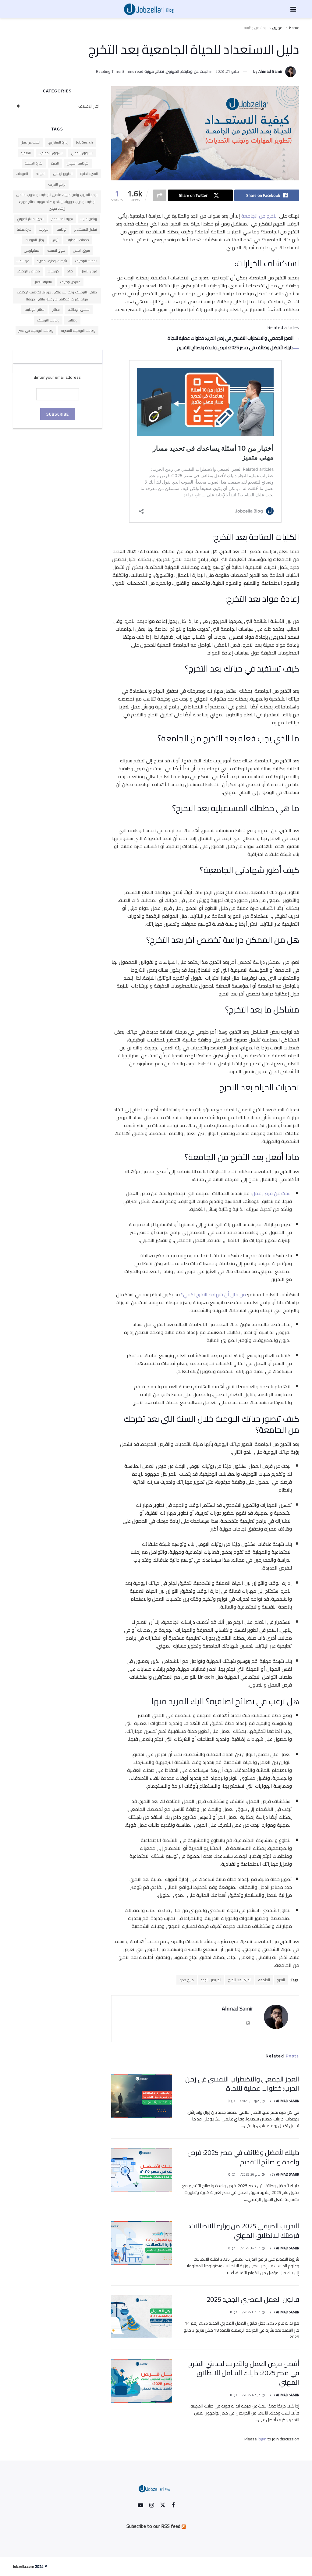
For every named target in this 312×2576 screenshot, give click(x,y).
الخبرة (55, 163)
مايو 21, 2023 (227, 71)
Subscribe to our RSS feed (153, 2526)
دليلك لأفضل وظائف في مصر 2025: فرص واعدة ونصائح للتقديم (235, 348)
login (262, 2439)
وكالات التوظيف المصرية (78, 331)
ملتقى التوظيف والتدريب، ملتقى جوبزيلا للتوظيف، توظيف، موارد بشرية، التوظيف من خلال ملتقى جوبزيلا (57, 296)
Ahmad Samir (271, 71)
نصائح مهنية (154, 71)
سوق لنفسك (56, 250)
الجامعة (264, 1980)
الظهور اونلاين (63, 174)
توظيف (61, 229)
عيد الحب (23, 261)
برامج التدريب (57, 184)
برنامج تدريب (89, 219)
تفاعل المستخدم (86, 229)
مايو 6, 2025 (253, 2395)
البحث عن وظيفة (256, 28)
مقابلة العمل (43, 282)
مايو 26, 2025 (252, 2174)
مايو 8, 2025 (253, 2312)
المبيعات (22, 174)
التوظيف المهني (78, 163)
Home (294, 28)
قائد (70, 271)
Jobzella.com (23, 2566)
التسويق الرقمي (82, 153)
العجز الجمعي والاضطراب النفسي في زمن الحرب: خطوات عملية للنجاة (230, 338)
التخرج (281, 1980)
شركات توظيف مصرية (52, 261)
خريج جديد (187, 1980)
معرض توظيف (70, 282)
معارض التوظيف (28, 271)
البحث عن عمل (30, 142)
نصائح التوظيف (34, 310)
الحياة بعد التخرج (240, 1980)
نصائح (56, 310)
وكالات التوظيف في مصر (36, 331)
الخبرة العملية (34, 163)
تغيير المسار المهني (30, 219)
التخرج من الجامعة (260, 216)
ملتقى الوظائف (79, 310)
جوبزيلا (44, 229)
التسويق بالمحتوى (51, 153)
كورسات (53, 271)
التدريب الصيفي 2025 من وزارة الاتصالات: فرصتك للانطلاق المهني (244, 2231)
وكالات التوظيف (48, 320)
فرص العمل (89, 271)
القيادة (41, 174)
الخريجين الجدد (211, 1980)
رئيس (55, 240)
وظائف (72, 320)
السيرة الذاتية (89, 174)
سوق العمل (82, 250)
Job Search (85, 142)
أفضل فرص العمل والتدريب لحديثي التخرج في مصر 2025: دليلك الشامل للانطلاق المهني (244, 2373)
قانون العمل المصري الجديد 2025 (253, 2299)
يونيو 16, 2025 (251, 2101)
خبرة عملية (24, 229)
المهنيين (278, 28)
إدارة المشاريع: (58, 142)
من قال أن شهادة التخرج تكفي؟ (213, 1294)
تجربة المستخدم (62, 219)
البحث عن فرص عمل (272, 1193)
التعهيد (26, 153)
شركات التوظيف (86, 261)
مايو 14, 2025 (252, 2248)
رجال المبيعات (34, 240)
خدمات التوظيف (78, 240)
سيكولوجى (32, 250)
